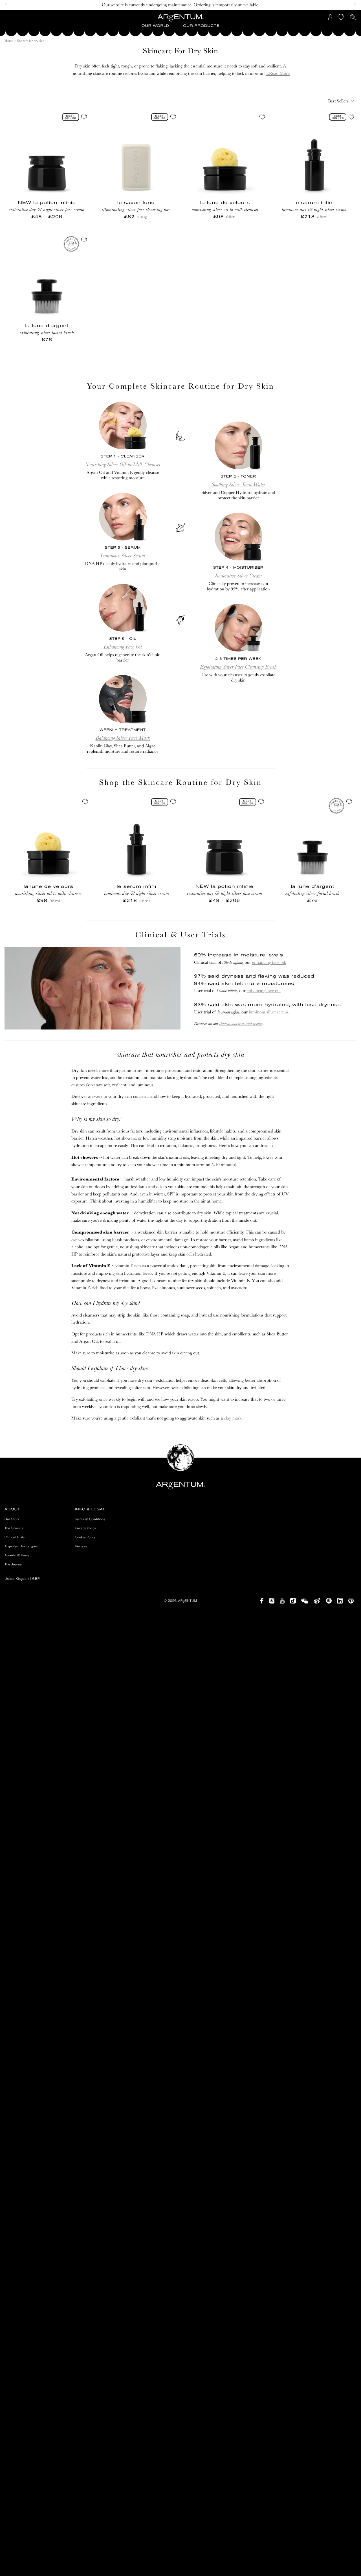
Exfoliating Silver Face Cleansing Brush (238, 666)
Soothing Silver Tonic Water (238, 484)
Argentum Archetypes (21, 1546)
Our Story (12, 1519)
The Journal (14, 1564)
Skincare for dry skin (30, 41)
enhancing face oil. (269, 962)
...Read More (278, 73)
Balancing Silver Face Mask (123, 738)
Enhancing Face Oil (123, 647)
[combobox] (340, 101)
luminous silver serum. (269, 1012)
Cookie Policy (85, 1537)
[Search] (353, 17)
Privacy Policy (86, 1528)
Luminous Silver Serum (123, 556)
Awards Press (17, 1555)
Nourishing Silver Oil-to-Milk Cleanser (123, 464)
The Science (14, 1528)
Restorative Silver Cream (238, 575)
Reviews (81, 1546)
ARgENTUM (188, 1601)
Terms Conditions (90, 1519)
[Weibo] (317, 1601)
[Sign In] (330, 17)
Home (9, 41)
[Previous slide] (7, 5)
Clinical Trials (15, 1537)
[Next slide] (354, 5)
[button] (155, 26)
